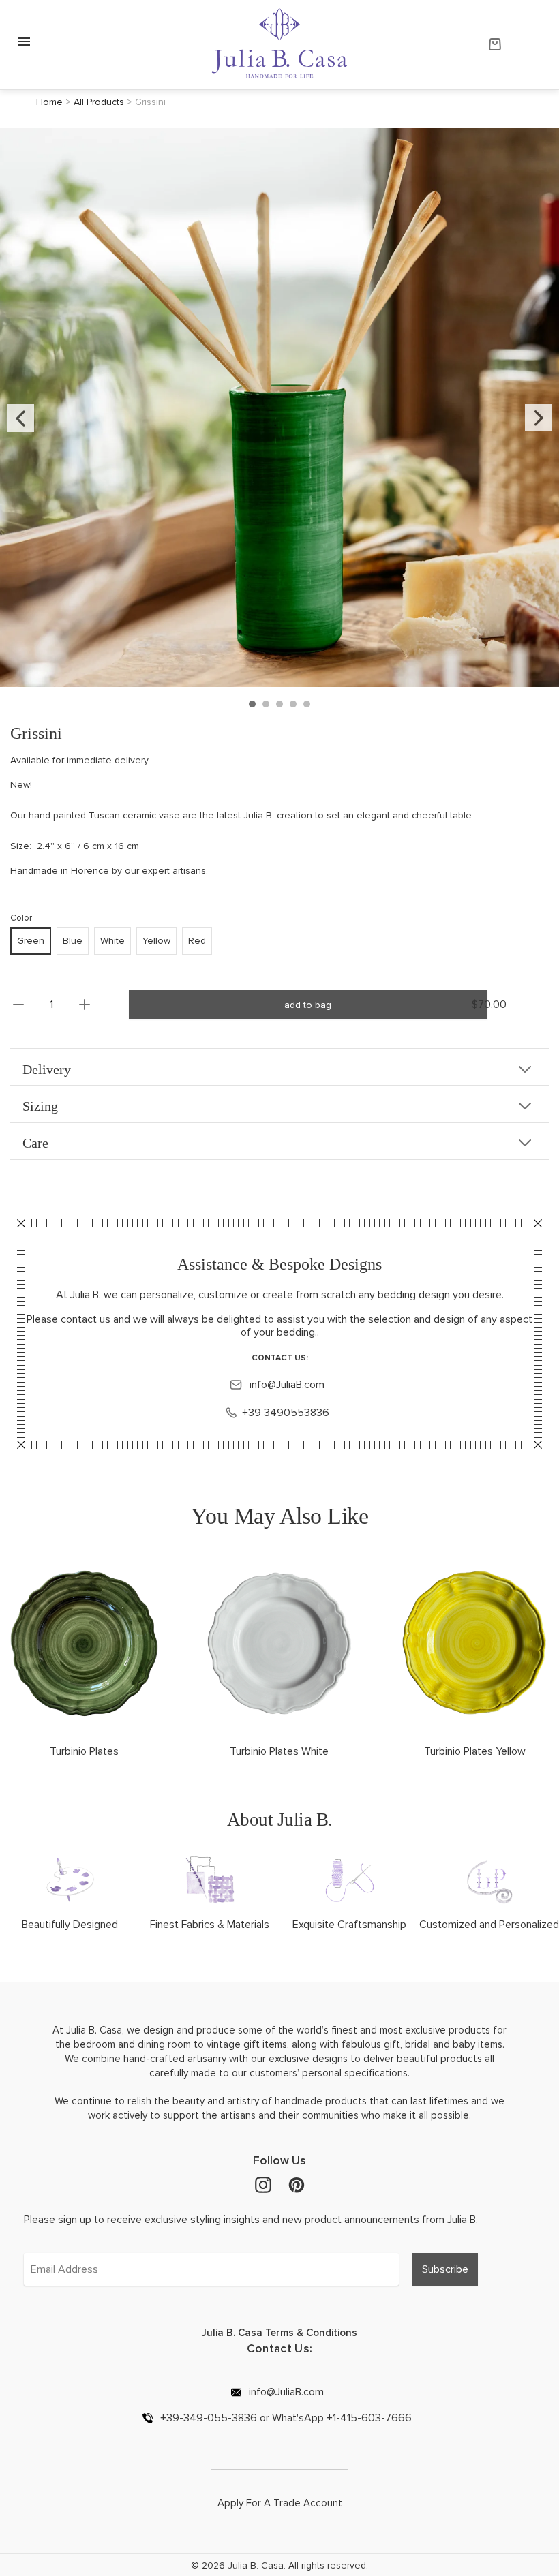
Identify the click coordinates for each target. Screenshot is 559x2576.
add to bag (308, 1005)
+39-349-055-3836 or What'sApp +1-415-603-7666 (285, 2418)
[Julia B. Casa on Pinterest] (297, 2184)
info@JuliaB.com (286, 1385)
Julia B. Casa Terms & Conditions (279, 2333)
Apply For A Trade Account (280, 2503)
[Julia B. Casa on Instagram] (263, 2184)
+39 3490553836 (286, 1413)
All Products (99, 102)
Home (49, 102)
